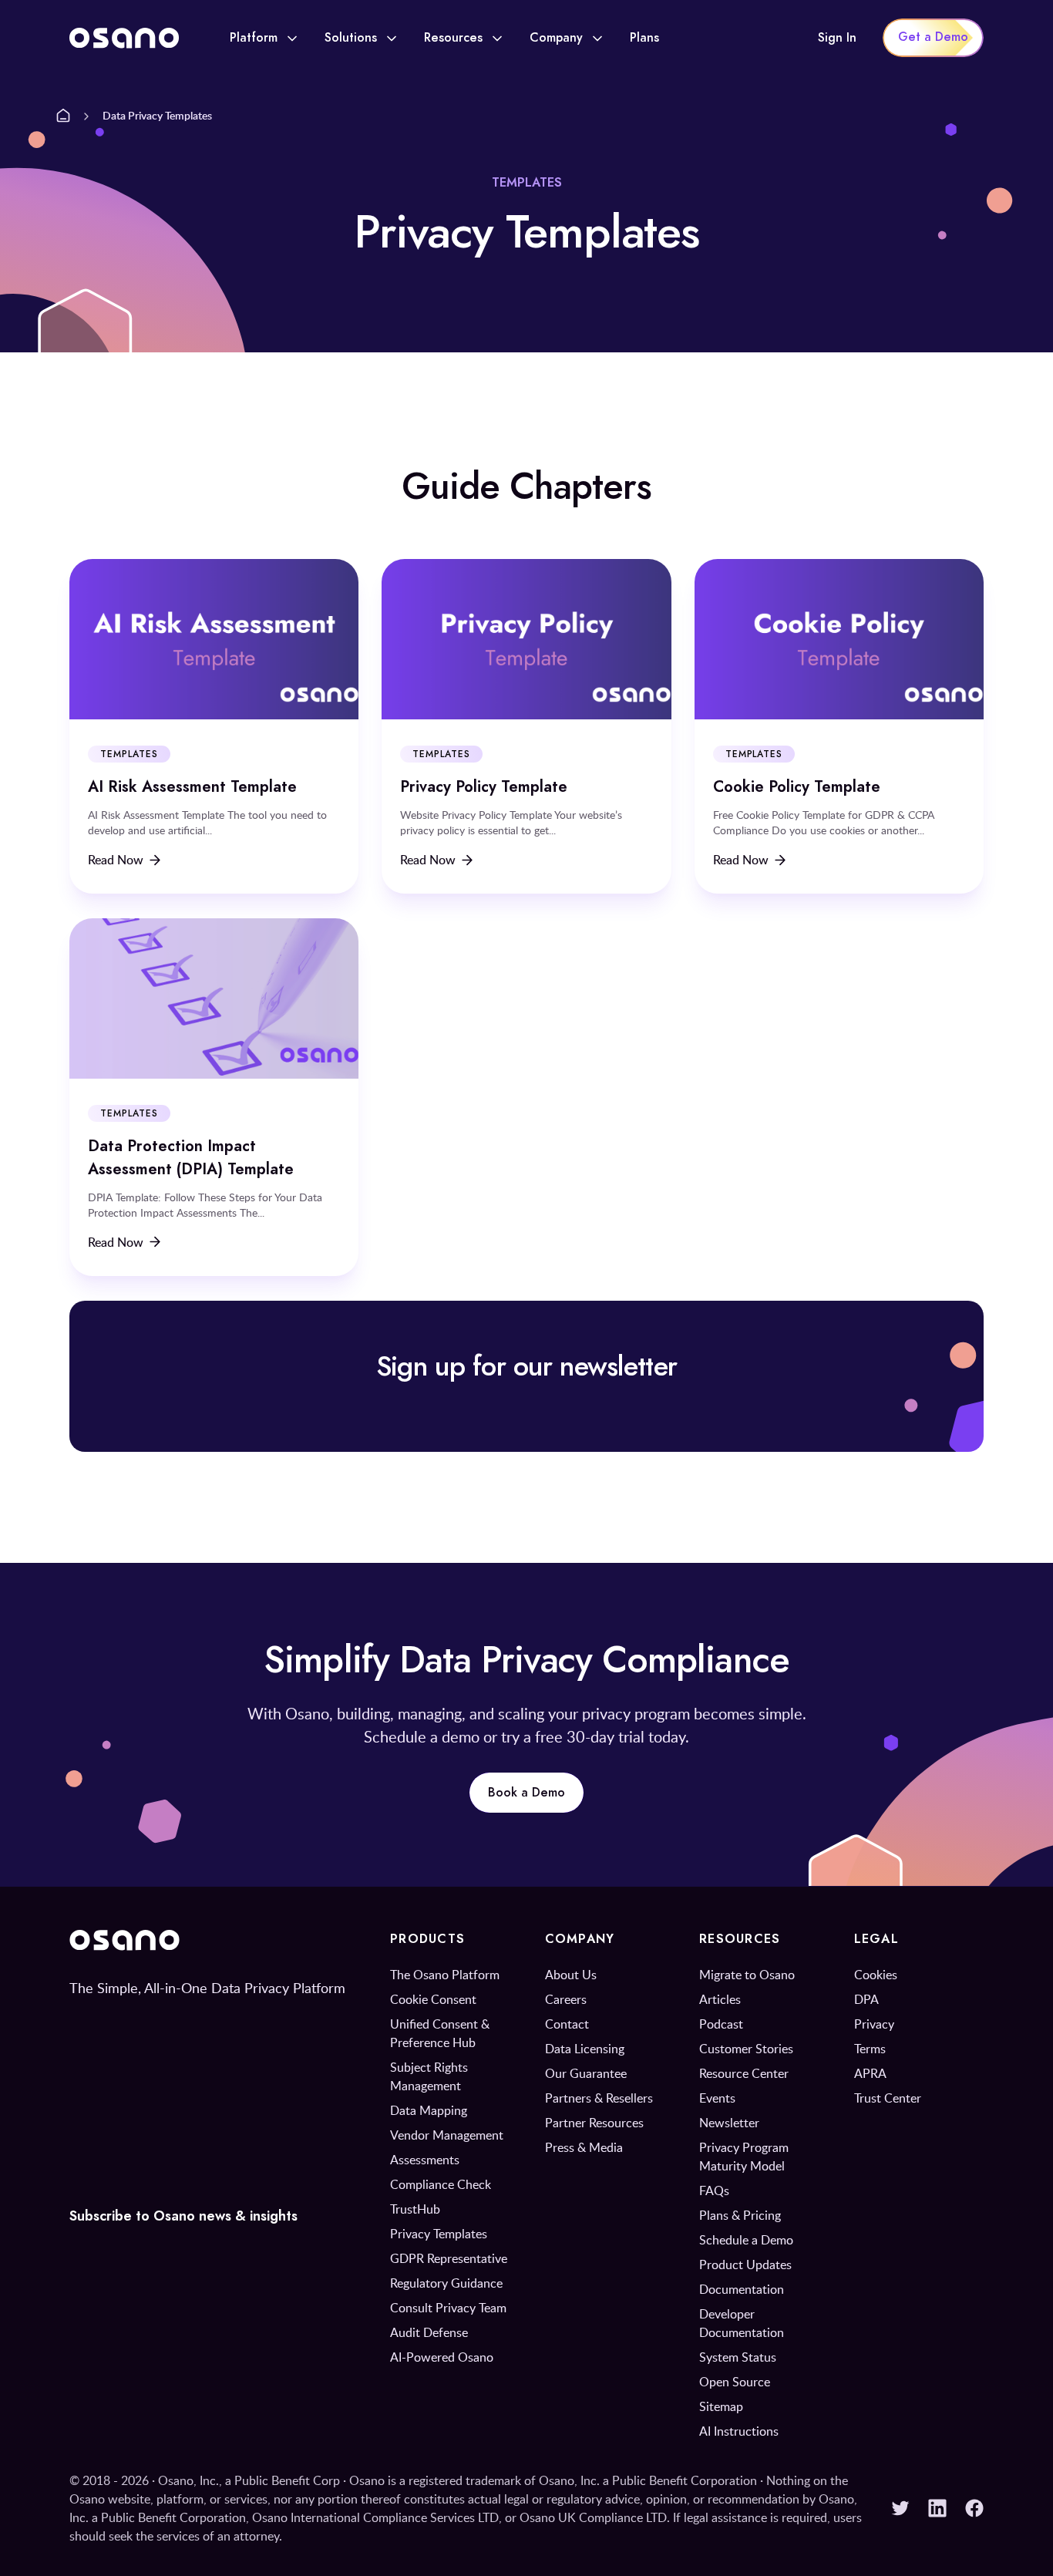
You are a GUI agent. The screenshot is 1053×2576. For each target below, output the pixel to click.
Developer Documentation (742, 2323)
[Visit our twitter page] (900, 2508)
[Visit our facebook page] (974, 2508)
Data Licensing (585, 2049)
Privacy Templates (439, 2234)
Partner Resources (594, 2123)
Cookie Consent (433, 1999)
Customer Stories (746, 2049)
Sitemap (721, 2406)
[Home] (63, 116)
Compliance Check (441, 2184)
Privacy (874, 2024)
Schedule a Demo (746, 2240)
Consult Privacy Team (448, 2308)
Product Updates (745, 2265)
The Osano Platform (445, 1975)
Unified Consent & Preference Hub (440, 2033)
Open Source (735, 2382)
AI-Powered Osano (442, 2357)
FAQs (714, 2190)
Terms (870, 2049)
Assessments (425, 2160)
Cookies (876, 1975)
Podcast (721, 2024)
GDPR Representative (449, 2258)
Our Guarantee (586, 2073)
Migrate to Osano (747, 1975)
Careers (566, 1999)
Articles (720, 1999)
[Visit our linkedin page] (937, 2508)
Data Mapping (429, 2110)
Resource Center (744, 2073)
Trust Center (888, 2098)
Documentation (742, 2289)
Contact (567, 2024)
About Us (571, 1975)
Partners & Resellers (599, 2098)
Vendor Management (447, 2135)
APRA (870, 2073)
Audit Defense (429, 2332)
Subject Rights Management (429, 2076)
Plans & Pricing (740, 2215)
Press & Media (584, 2147)
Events (717, 2098)
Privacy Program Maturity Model (744, 2157)
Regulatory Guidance (446, 2283)
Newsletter (729, 2123)
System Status (738, 2357)
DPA (866, 1999)
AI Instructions (739, 2431)
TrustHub (415, 2209)
